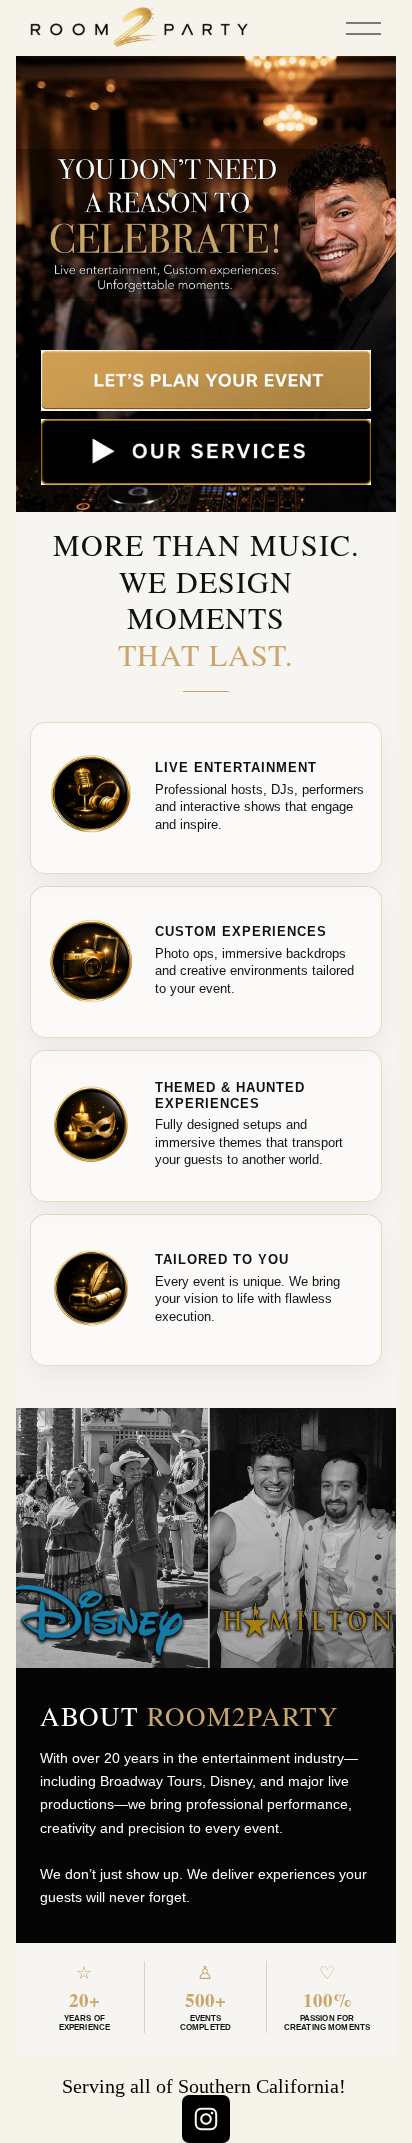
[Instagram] (206, 2119)
